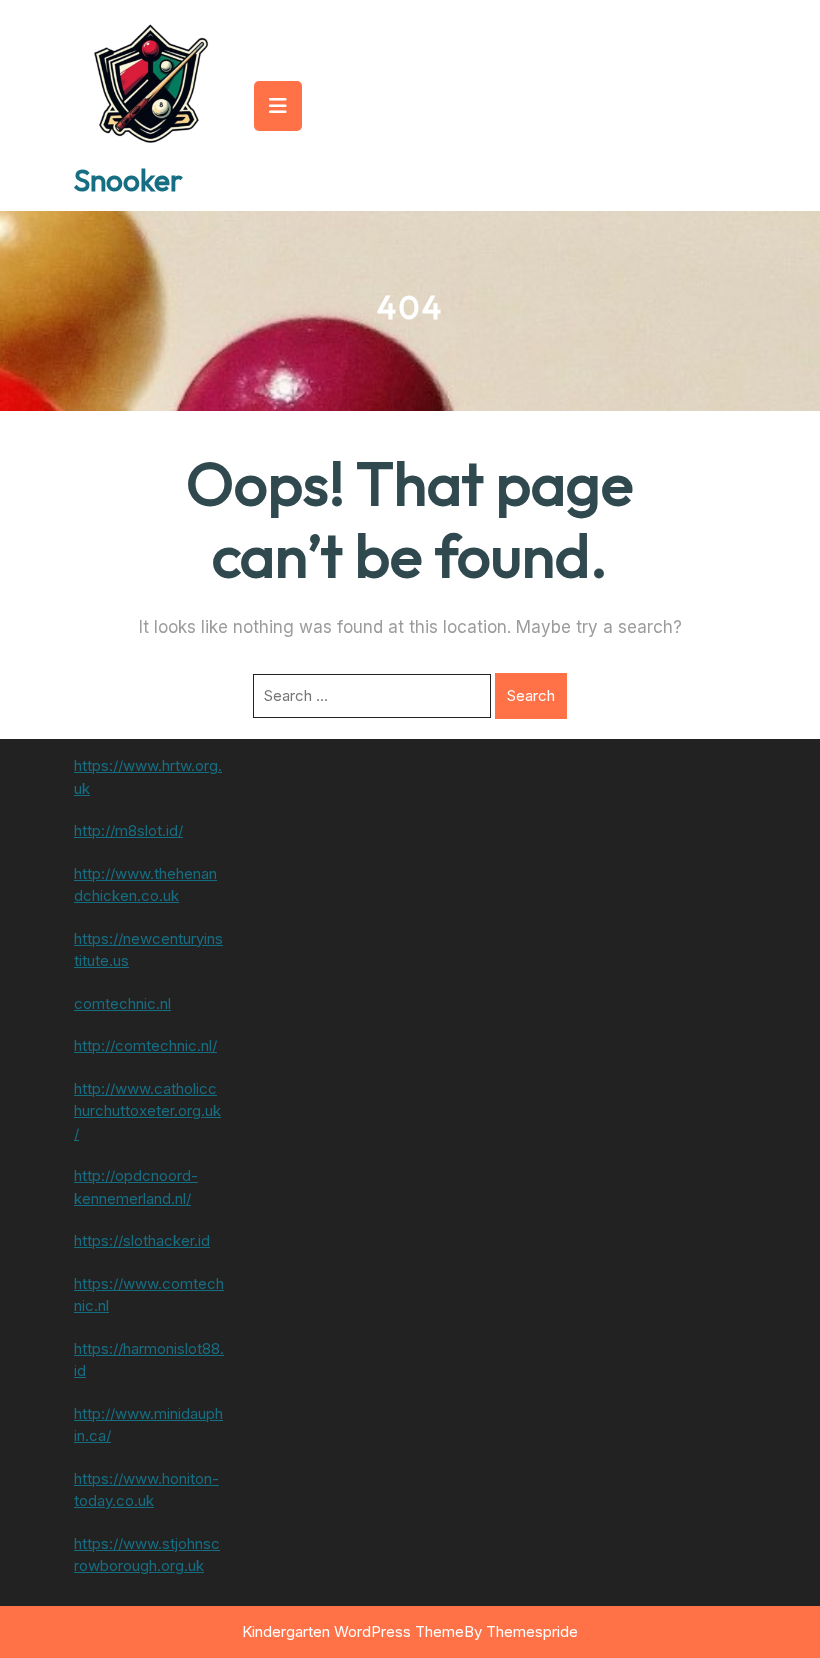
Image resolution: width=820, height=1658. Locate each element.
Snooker (128, 180)
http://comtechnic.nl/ (145, 1045)
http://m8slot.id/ (128, 830)
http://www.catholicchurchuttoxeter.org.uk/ (147, 1111)
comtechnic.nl (122, 1003)
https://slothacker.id (142, 1240)
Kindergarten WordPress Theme (353, 1631)
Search (531, 695)
